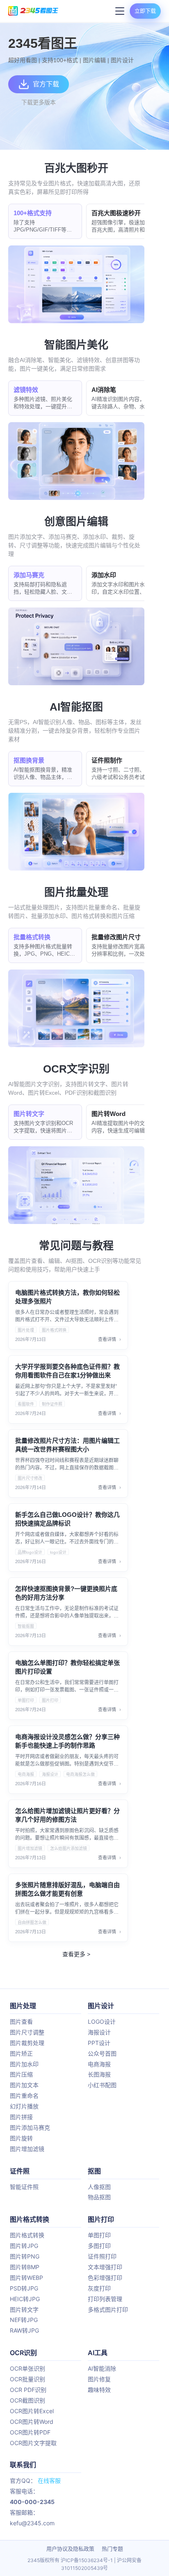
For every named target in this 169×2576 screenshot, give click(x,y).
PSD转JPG (24, 2288)
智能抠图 (26, 1626)
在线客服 (49, 2480)
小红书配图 (102, 2085)
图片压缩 (21, 2074)
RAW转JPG (24, 2330)
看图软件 (26, 1404)
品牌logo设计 (30, 1552)
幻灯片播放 (24, 2106)
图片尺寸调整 (27, 2032)
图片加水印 (24, 2064)
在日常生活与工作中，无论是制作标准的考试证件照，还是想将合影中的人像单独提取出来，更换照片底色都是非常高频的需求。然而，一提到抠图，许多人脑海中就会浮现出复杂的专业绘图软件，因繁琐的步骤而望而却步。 (67, 1613)
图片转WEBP (26, 2278)
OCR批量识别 (27, 2379)
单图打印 (26, 1700)
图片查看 (21, 2021)
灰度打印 (99, 2288)
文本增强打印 (105, 2267)
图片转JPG (24, 2246)
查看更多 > (76, 1954)
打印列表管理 (105, 2299)
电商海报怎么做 (80, 1774)
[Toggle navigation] (119, 11)
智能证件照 (24, 2187)
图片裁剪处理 (27, 2043)
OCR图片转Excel (32, 2411)
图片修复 (99, 2379)
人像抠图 (99, 2187)
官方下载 (46, 84)
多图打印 (99, 2246)
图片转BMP (25, 2267)
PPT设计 (99, 2043)
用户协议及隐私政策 (70, 2549)
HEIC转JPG (25, 2299)
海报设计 (50, 1774)
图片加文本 (24, 2085)
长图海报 (99, 2074)
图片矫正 (21, 2053)
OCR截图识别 (27, 2400)
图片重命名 (24, 2096)
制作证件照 (52, 1404)
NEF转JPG (24, 2320)
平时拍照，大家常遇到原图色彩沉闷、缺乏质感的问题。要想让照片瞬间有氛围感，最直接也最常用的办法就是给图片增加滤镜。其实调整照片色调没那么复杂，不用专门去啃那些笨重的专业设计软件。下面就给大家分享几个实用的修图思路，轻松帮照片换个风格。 (67, 1835)
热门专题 (112, 2549)
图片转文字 (24, 2309)
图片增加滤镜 (30, 1848)
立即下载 (145, 11)
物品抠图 (99, 2197)
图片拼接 (21, 2117)
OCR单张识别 (27, 2368)
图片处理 (26, 1330)
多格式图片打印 (108, 2309)
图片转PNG (25, 2256)
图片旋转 (21, 2138)
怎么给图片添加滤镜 (69, 1848)
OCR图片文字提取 (33, 2443)
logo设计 (58, 1552)
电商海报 (26, 1774)
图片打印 (50, 1700)
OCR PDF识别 (28, 2390)
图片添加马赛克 (30, 2127)
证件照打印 (102, 2256)
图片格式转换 (54, 1330)
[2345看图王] (33, 11)
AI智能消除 (102, 2368)
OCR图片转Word (32, 2422)
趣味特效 (99, 2390)
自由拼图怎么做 (32, 1922)
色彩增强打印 (105, 2278)
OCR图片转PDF (30, 2432)
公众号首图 (102, 2053)
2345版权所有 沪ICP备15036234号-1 (70, 2560)
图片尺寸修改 (30, 1478)
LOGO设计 (102, 2021)
